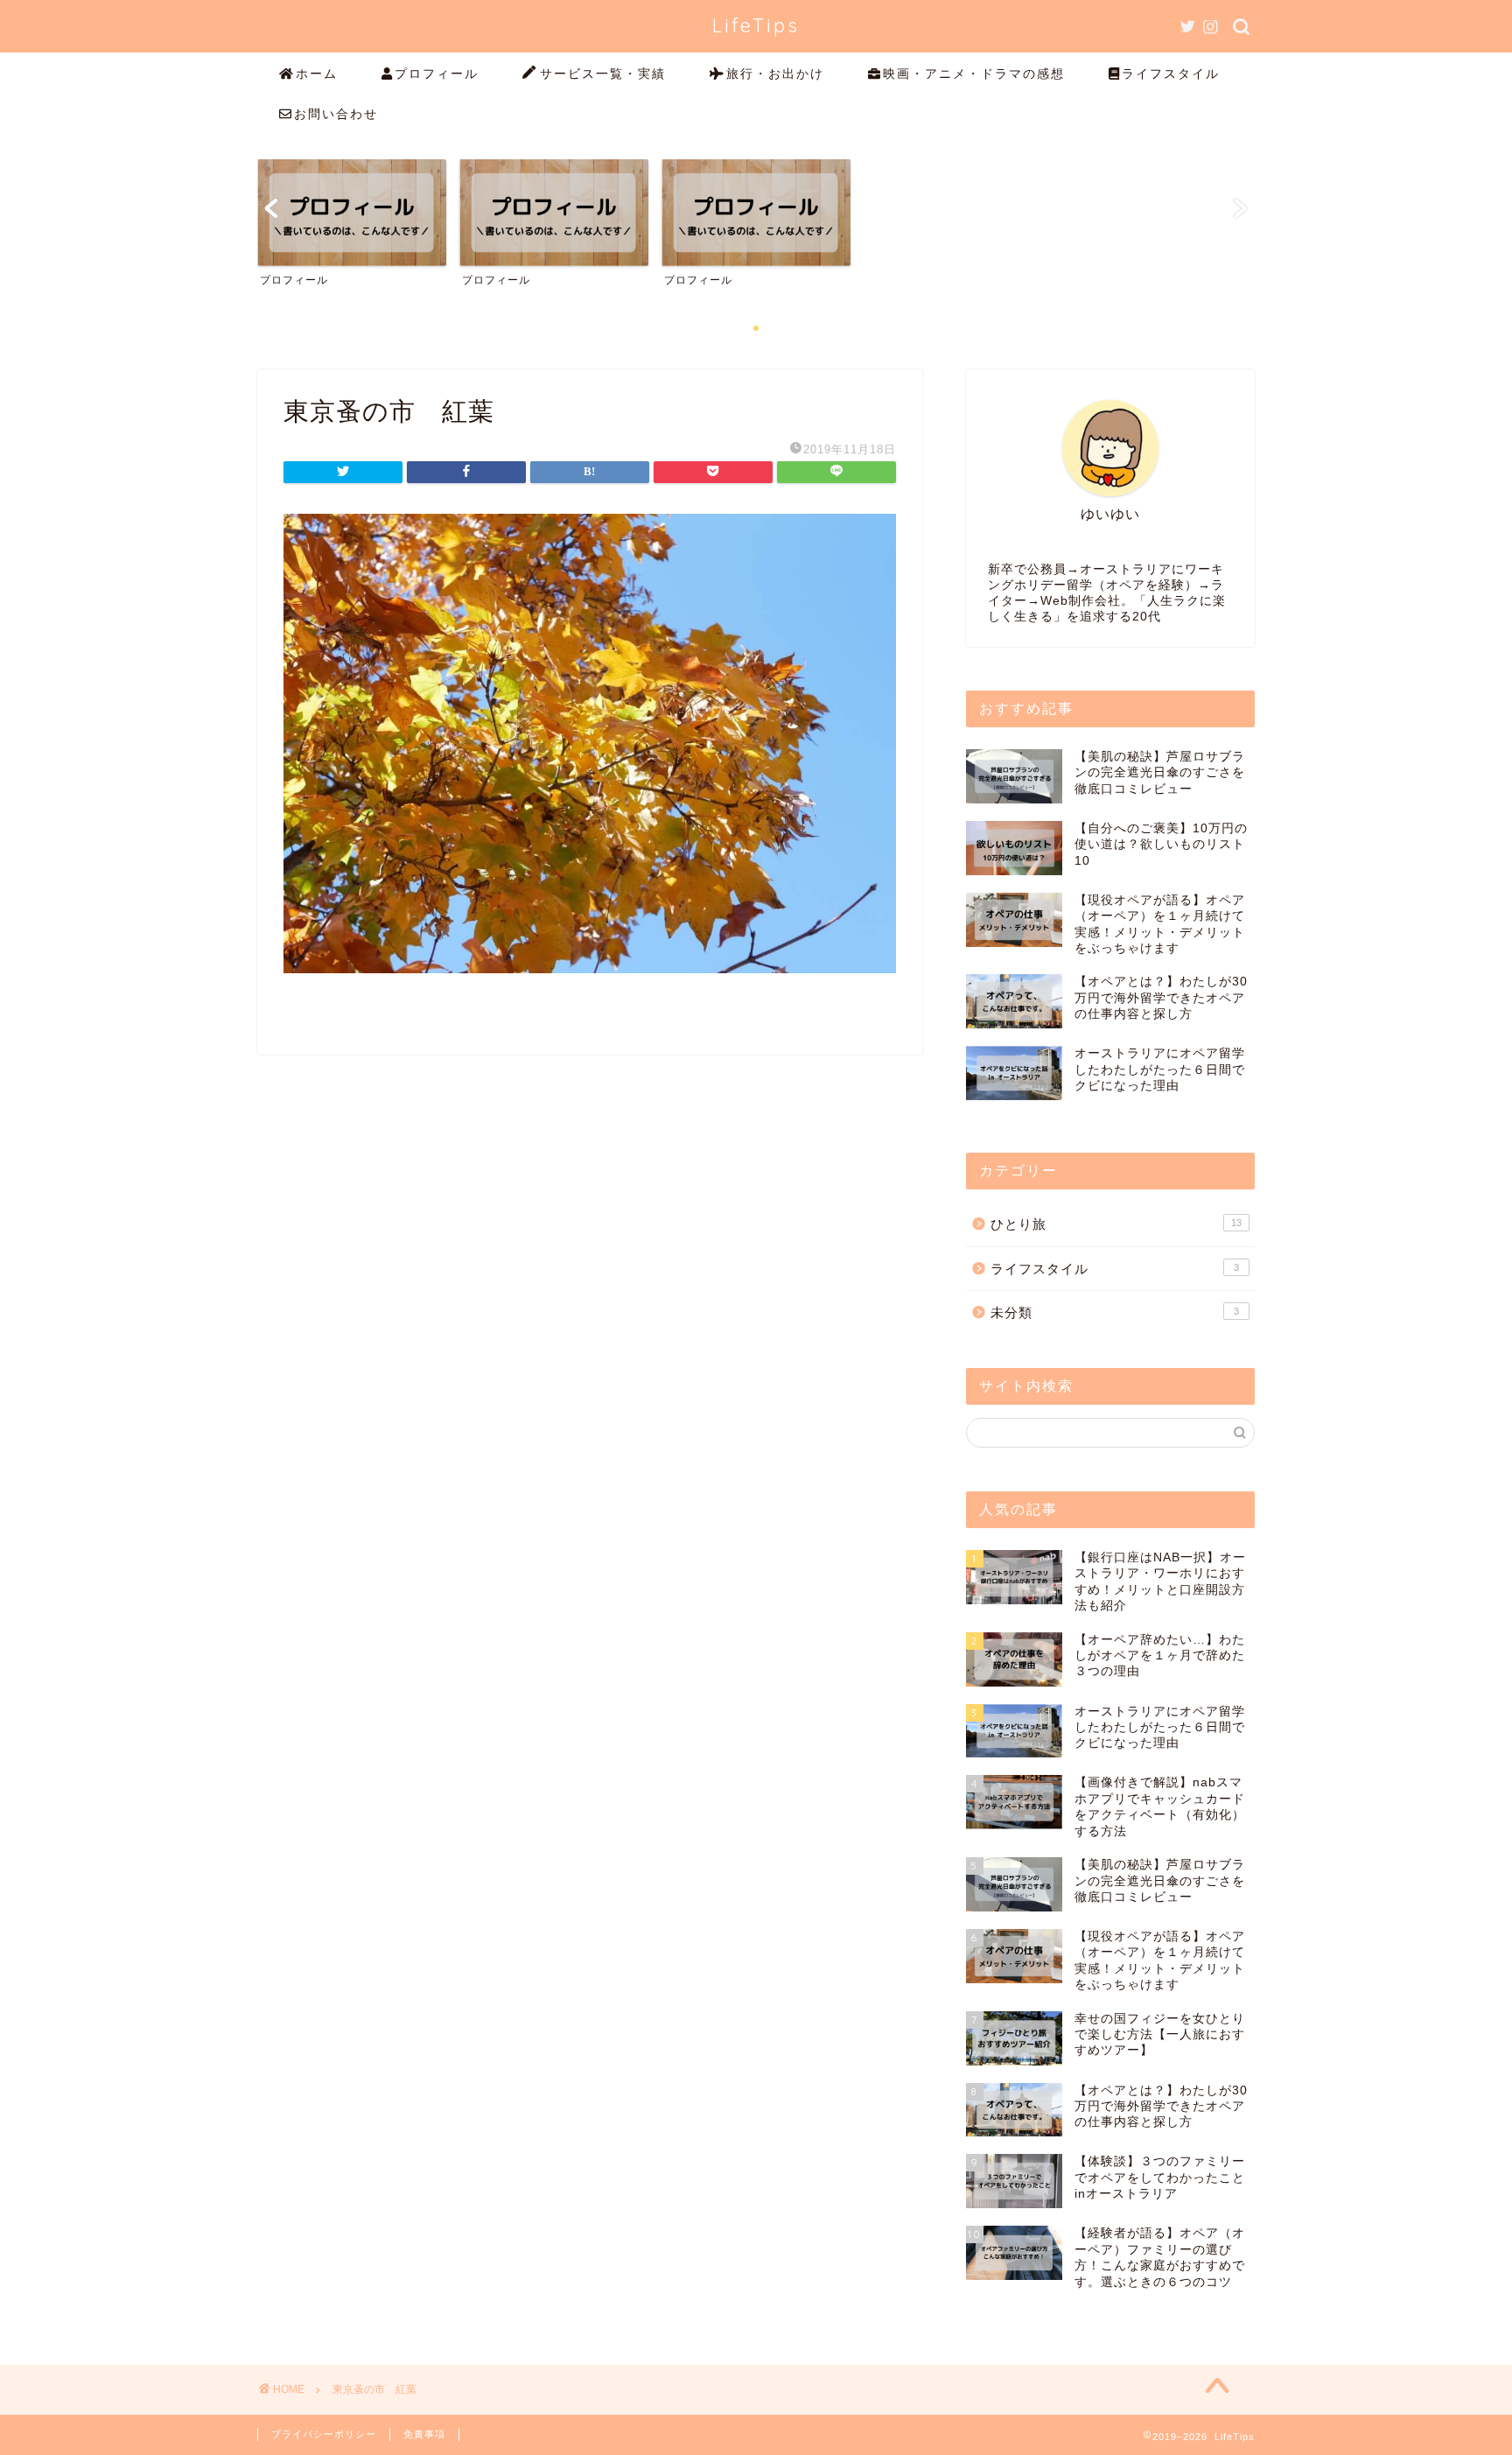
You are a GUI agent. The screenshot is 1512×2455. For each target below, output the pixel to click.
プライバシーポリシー (324, 2434)
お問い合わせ (336, 114)
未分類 (1115, 1312)
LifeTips (756, 25)
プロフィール (437, 74)
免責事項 (424, 2434)
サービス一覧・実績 (603, 74)
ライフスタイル (1171, 74)
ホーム (317, 74)
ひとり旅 (1116, 1224)
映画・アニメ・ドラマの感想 (974, 74)
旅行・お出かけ (775, 74)
